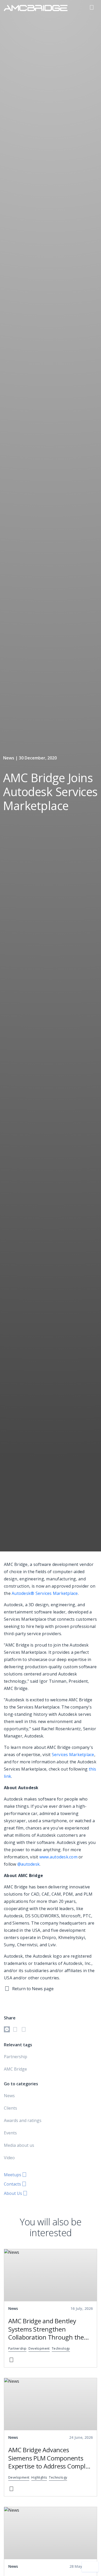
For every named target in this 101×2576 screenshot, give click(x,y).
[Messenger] (7, 2030)
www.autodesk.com (58, 1857)
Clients (10, 2108)
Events (10, 2133)
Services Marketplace (73, 1755)
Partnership (16, 2057)
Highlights (39, 2478)
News (9, 2096)
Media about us (19, 2145)
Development (39, 2349)
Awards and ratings (23, 2120)
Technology (61, 2349)
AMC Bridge (15, 2069)
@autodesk (28, 1864)
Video (9, 2158)
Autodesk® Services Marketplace (45, 1593)
